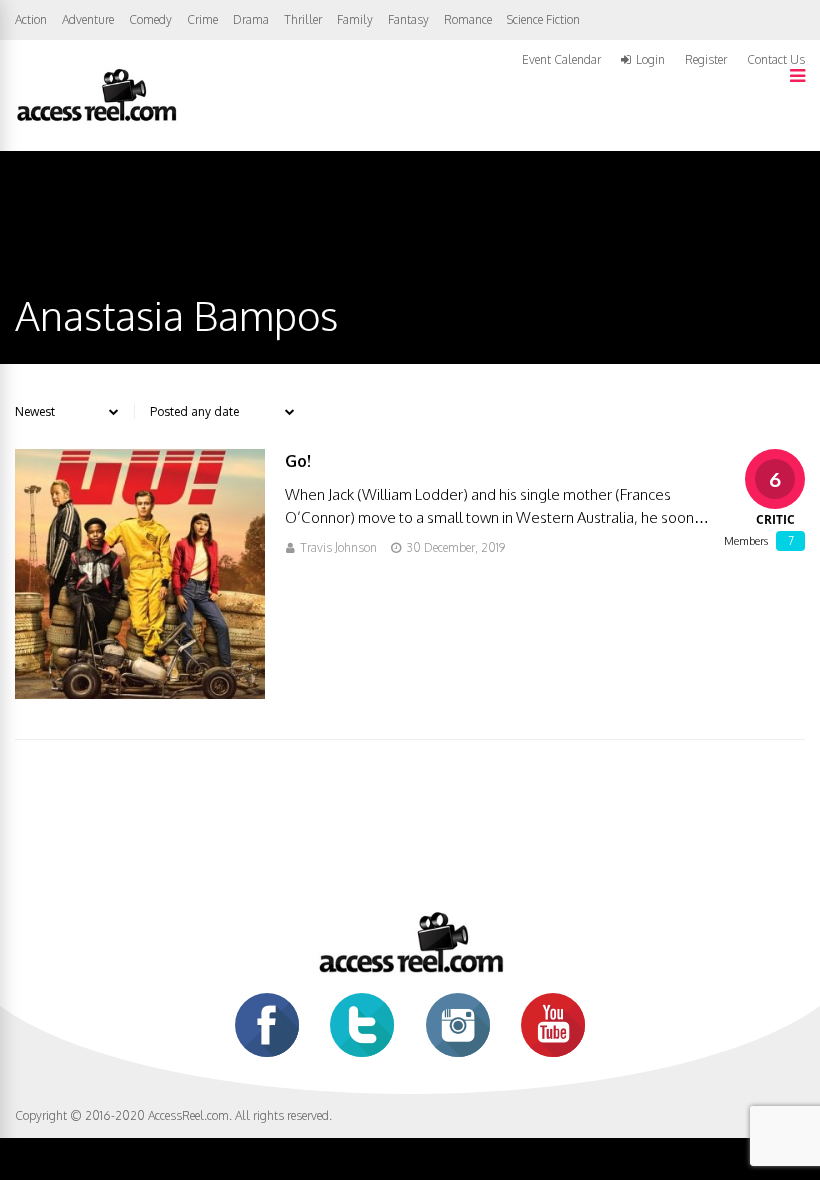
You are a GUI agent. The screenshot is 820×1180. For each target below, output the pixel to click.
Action (31, 19)
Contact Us (776, 59)
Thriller (303, 19)
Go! (298, 461)
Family (355, 19)
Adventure (88, 19)
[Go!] (140, 693)
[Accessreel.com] (96, 119)
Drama (251, 19)
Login (650, 60)
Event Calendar (561, 59)
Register (706, 60)
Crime (202, 19)
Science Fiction (543, 19)
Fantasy (408, 19)
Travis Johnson (338, 547)
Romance (468, 19)
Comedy (150, 19)
